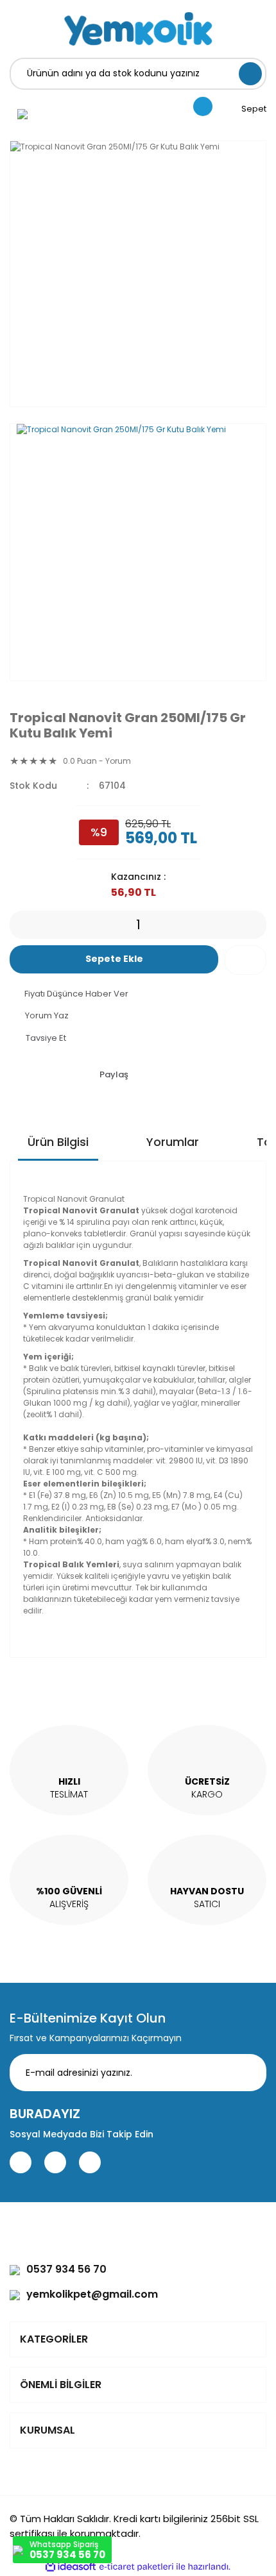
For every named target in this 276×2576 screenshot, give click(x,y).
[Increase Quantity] (257, 925)
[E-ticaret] (136, 2566)
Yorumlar (173, 1142)
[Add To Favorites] (246, 960)
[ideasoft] (71, 2567)
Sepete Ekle (114, 959)
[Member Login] (22, 114)
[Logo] (138, 29)
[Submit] (247, 2073)
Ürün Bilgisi (58, 1142)
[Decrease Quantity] (19, 925)
